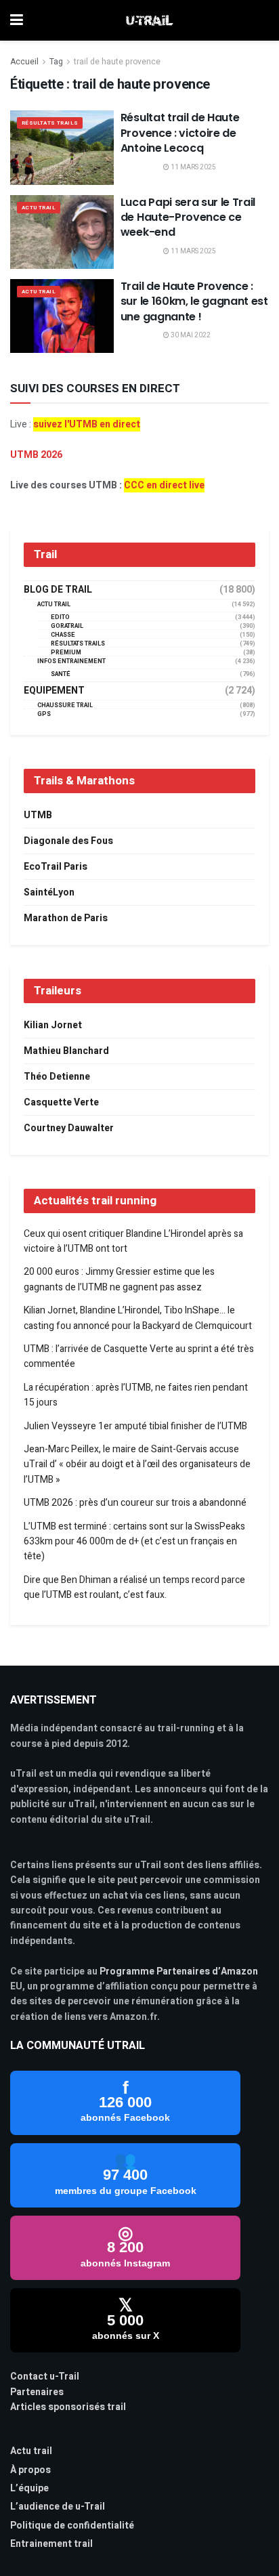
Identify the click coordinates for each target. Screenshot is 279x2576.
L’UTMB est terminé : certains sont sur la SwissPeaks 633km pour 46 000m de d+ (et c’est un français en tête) (134, 1542)
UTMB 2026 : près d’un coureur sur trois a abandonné (135, 1503)
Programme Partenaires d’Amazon (179, 1971)
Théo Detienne (57, 1077)
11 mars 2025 (193, 167)
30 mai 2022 (190, 335)
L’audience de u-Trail (58, 2507)
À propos (30, 2470)
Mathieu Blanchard (66, 1051)
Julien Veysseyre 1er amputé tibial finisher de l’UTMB (135, 1426)
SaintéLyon (49, 892)
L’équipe (29, 2488)
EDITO (60, 617)
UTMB (38, 815)
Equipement (54, 691)
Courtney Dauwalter (69, 1128)
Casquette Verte (61, 1102)
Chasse (63, 635)
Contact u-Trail (45, 2377)
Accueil (24, 62)
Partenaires (37, 2392)
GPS (44, 714)
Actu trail (31, 2451)
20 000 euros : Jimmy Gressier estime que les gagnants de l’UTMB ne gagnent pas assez (119, 1279)
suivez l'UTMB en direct (87, 424)
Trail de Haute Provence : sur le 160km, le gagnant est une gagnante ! (194, 301)
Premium (66, 653)
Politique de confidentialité (72, 2526)
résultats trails (50, 123)
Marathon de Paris (66, 918)
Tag (56, 62)
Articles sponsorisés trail (68, 2407)
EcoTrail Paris (56, 867)
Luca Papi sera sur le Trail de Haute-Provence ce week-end (188, 217)
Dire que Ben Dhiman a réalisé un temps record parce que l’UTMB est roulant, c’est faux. (134, 1587)
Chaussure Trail (65, 705)
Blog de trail (58, 590)
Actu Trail (39, 208)
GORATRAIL (67, 626)
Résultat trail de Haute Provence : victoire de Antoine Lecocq (180, 133)
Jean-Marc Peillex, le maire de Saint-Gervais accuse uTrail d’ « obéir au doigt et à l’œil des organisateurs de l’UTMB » (137, 1464)
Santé (61, 674)
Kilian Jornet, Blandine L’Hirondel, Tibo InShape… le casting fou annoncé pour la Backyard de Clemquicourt (138, 1318)
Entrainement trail (51, 2544)
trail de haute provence (117, 62)
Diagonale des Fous (68, 841)
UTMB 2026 (36, 455)
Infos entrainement (71, 661)
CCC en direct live (164, 485)
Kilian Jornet (53, 1025)
